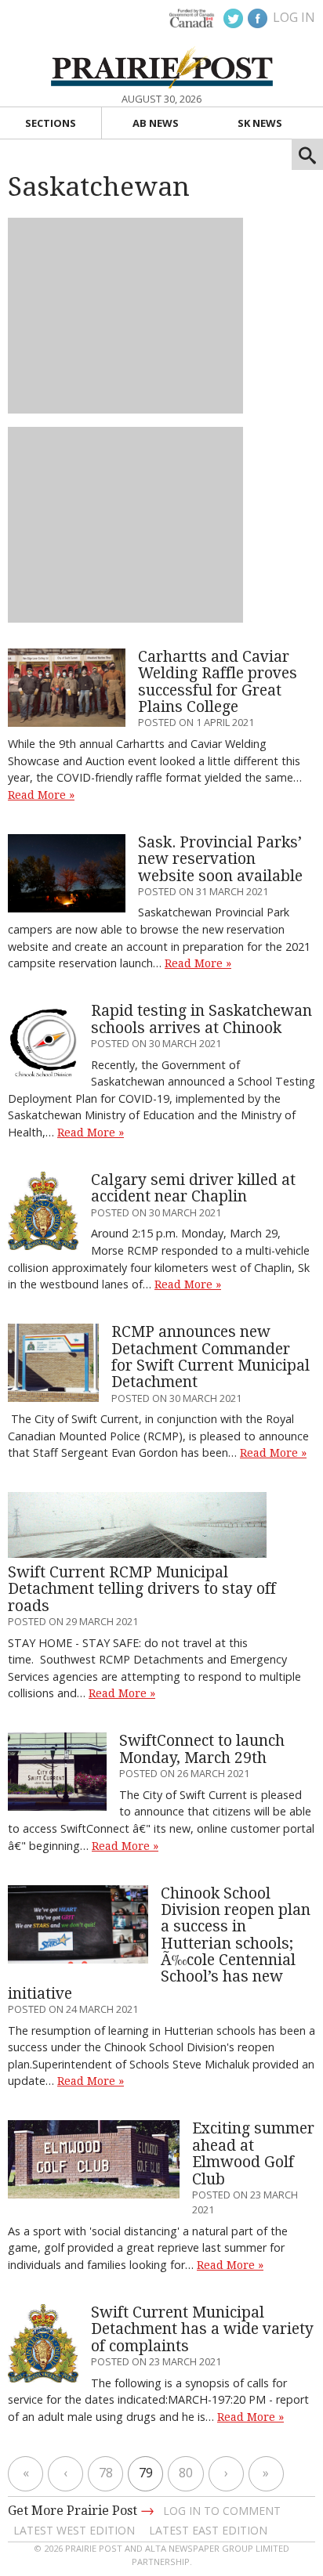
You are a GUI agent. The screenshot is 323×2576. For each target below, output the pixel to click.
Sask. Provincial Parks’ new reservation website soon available (220, 859)
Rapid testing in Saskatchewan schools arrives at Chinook (201, 1019)
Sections (51, 123)
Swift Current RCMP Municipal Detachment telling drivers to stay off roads (142, 1589)
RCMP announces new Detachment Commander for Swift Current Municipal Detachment (210, 1357)
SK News (260, 123)
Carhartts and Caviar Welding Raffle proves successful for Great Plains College (218, 682)
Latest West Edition (74, 2530)
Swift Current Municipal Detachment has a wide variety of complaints (202, 2329)
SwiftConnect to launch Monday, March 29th (202, 1749)
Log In (294, 17)
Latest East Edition (208, 2530)
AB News (156, 123)
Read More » (41, 795)
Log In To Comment (222, 2511)
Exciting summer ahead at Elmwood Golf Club (253, 2153)
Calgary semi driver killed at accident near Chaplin (193, 1188)
